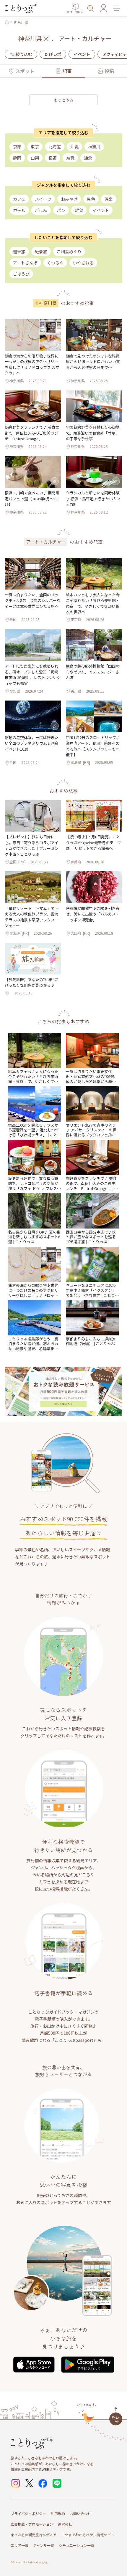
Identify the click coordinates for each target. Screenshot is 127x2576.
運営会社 (65, 2524)
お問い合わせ (80, 2513)
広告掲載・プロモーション (32, 2524)
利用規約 (58, 2513)
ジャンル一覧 (44, 2545)
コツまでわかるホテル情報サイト (88, 2535)
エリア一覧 (19, 2545)
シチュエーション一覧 (76, 2545)
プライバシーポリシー (28, 2513)
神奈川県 (21, 22)
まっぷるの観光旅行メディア (34, 2535)
